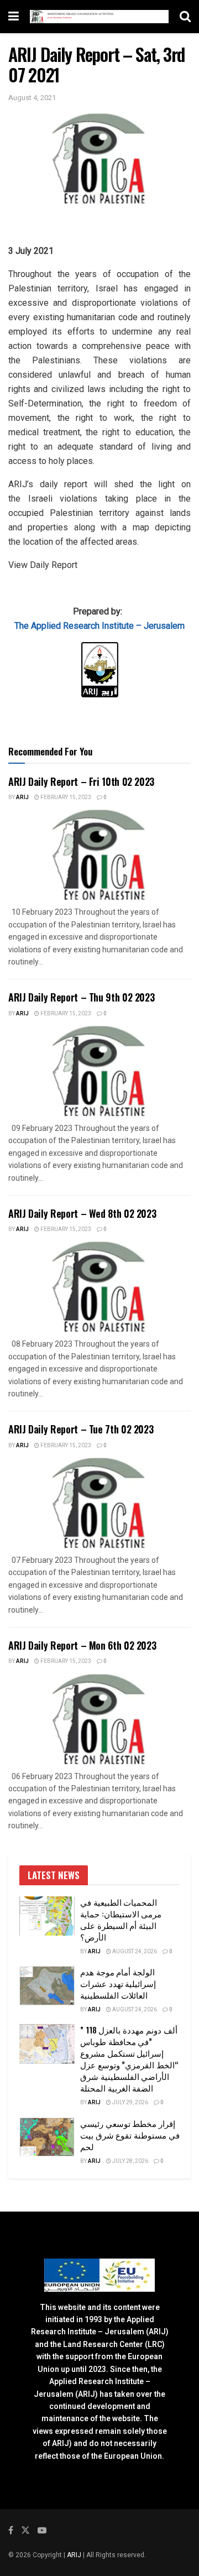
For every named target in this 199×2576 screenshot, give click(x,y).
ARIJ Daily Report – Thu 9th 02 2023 (81, 997)
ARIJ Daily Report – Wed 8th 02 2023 (82, 1213)
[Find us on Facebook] (11, 2531)
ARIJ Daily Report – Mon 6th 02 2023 (82, 1645)
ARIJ (75, 2555)
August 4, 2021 (32, 98)
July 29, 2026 (130, 2103)
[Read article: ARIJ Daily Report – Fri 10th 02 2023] (99, 855)
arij (22, 797)
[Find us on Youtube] (42, 2531)
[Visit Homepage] (99, 17)
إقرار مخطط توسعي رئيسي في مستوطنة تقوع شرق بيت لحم (130, 2135)
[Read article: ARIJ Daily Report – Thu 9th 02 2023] (99, 1071)
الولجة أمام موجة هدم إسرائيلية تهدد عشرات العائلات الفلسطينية (118, 1983)
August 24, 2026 (134, 1952)
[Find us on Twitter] (25, 2531)
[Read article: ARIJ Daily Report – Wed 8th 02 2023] (99, 1287)
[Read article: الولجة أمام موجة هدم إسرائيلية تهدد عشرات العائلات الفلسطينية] (47, 1986)
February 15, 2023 (65, 797)
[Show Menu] (14, 17)
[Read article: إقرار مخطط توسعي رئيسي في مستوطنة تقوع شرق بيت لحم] (47, 2137)
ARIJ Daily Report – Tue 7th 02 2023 (81, 1429)
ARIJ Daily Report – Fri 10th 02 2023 (81, 781)
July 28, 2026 (130, 2161)
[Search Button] (185, 17)
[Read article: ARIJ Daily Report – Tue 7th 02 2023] (99, 1503)
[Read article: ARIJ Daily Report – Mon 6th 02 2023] (99, 1719)
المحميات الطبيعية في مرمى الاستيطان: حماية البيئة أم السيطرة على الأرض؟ (121, 1919)
